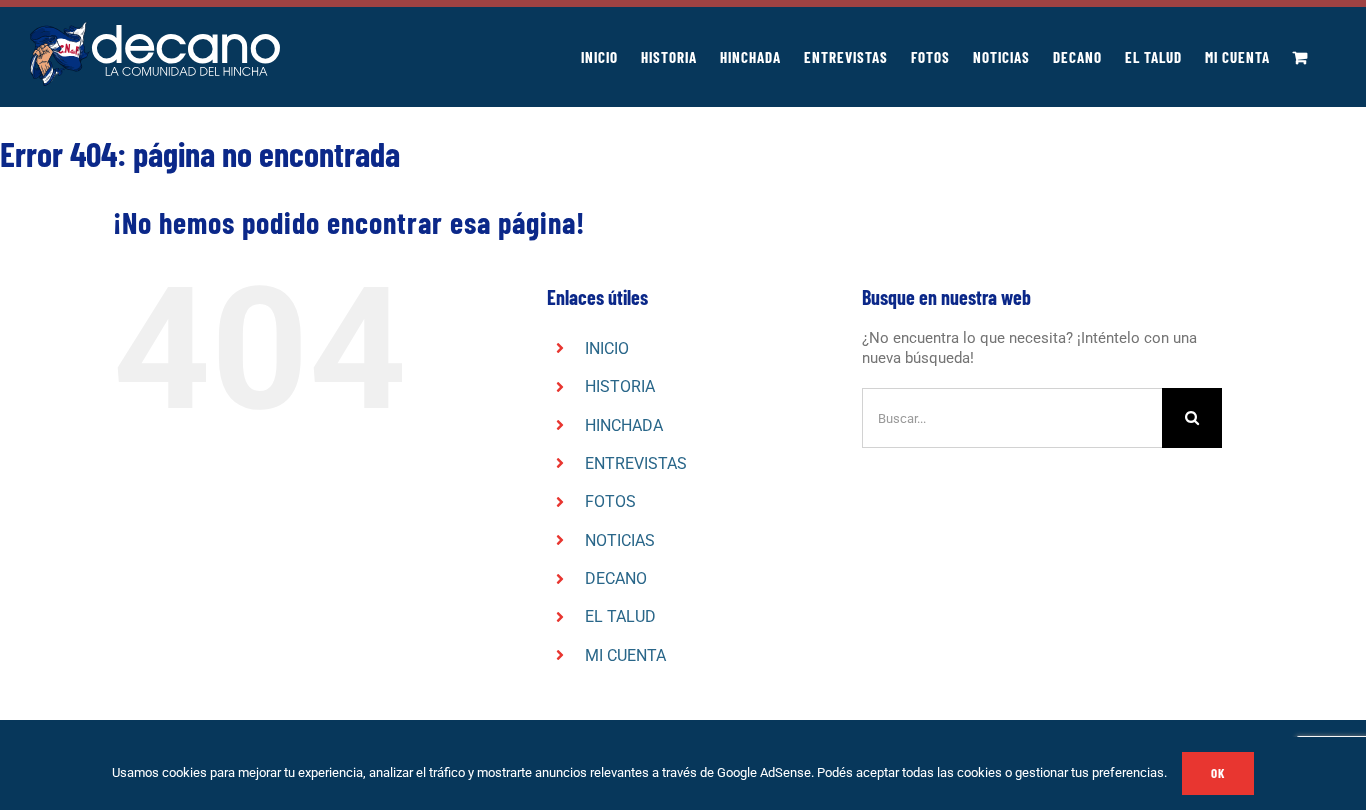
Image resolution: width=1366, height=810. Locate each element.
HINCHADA (624, 425)
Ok (1218, 773)
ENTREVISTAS (636, 463)
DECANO (616, 578)
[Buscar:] (1012, 417)
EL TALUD (620, 616)
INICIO (607, 348)
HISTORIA (620, 386)
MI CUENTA (625, 655)
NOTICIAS (620, 540)
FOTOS (610, 501)
